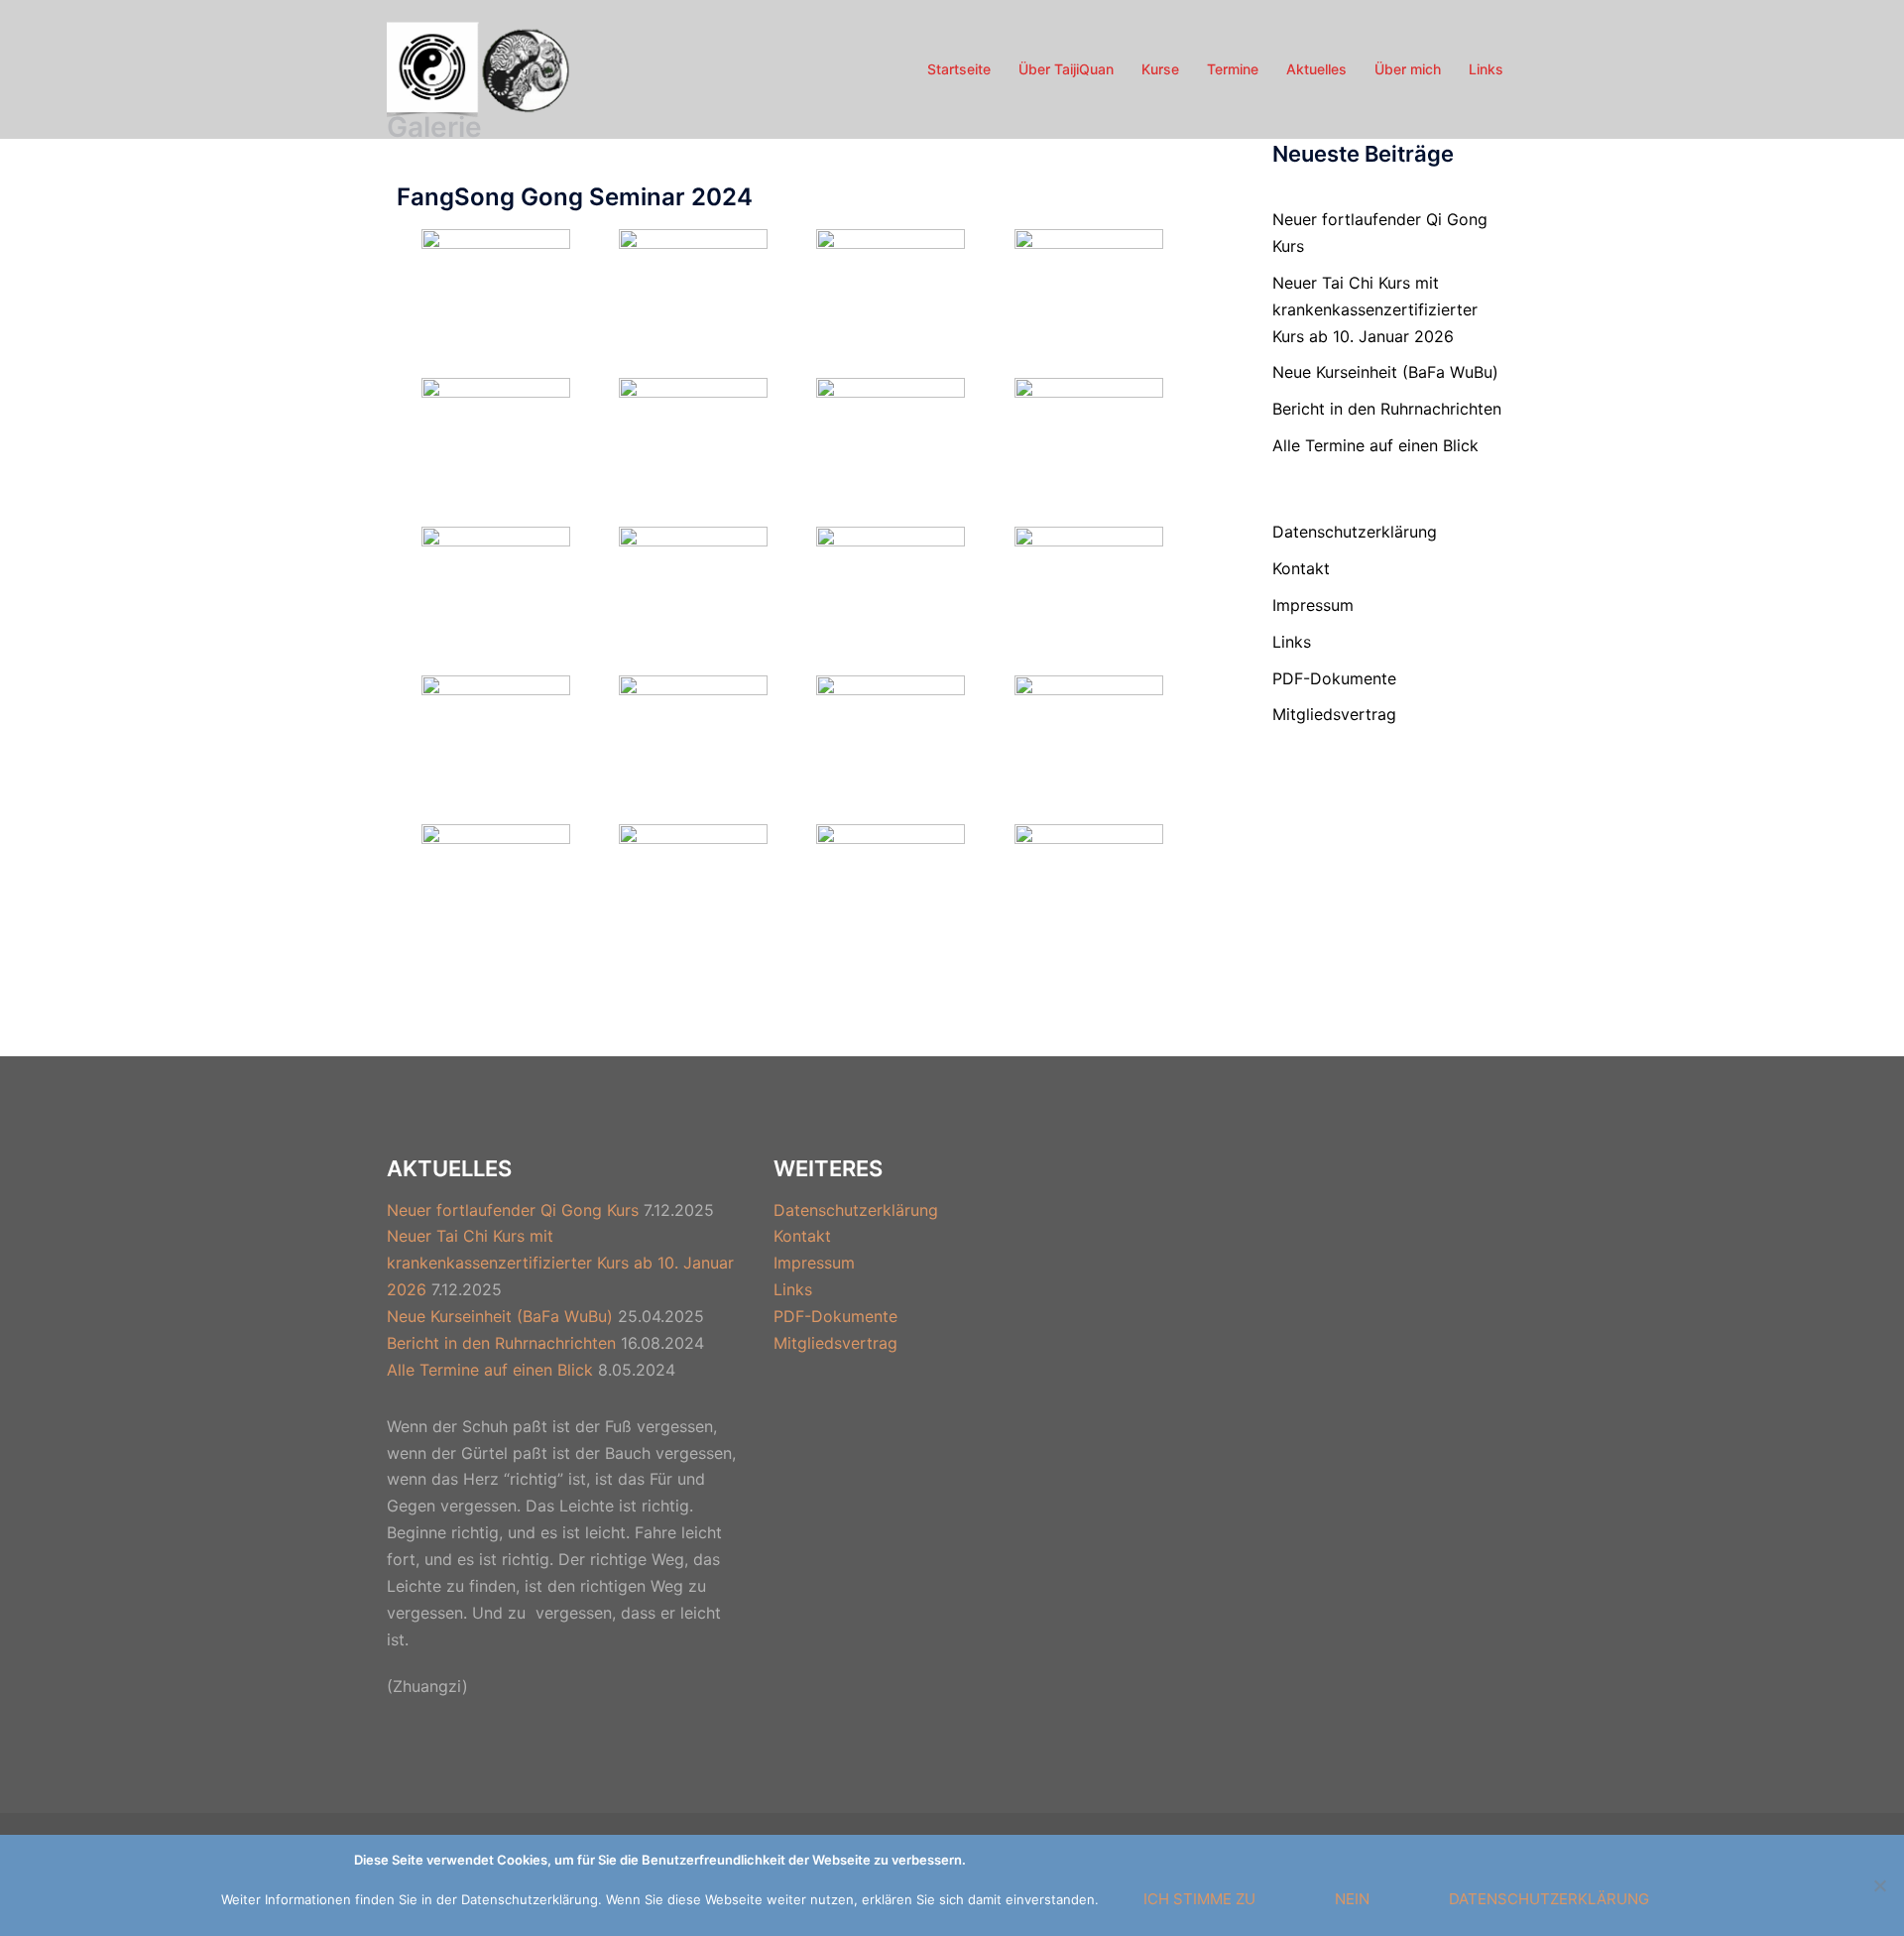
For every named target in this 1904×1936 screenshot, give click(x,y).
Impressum (1313, 605)
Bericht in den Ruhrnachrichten (1387, 409)
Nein (1352, 1899)
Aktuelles (1316, 69)
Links (1486, 69)
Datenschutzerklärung (1355, 532)
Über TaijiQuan (1066, 69)
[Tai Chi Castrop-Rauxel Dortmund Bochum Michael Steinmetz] (482, 67)
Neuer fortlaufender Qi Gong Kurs (513, 1210)
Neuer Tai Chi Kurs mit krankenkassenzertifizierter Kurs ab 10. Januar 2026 (1375, 309)
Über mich (1408, 69)
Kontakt (1301, 568)
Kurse (1160, 69)
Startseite (959, 69)
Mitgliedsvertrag (1334, 714)
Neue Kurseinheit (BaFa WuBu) (1385, 372)
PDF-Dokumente (1334, 678)
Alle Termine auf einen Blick (1375, 445)
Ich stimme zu (1199, 1899)
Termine (1233, 69)
